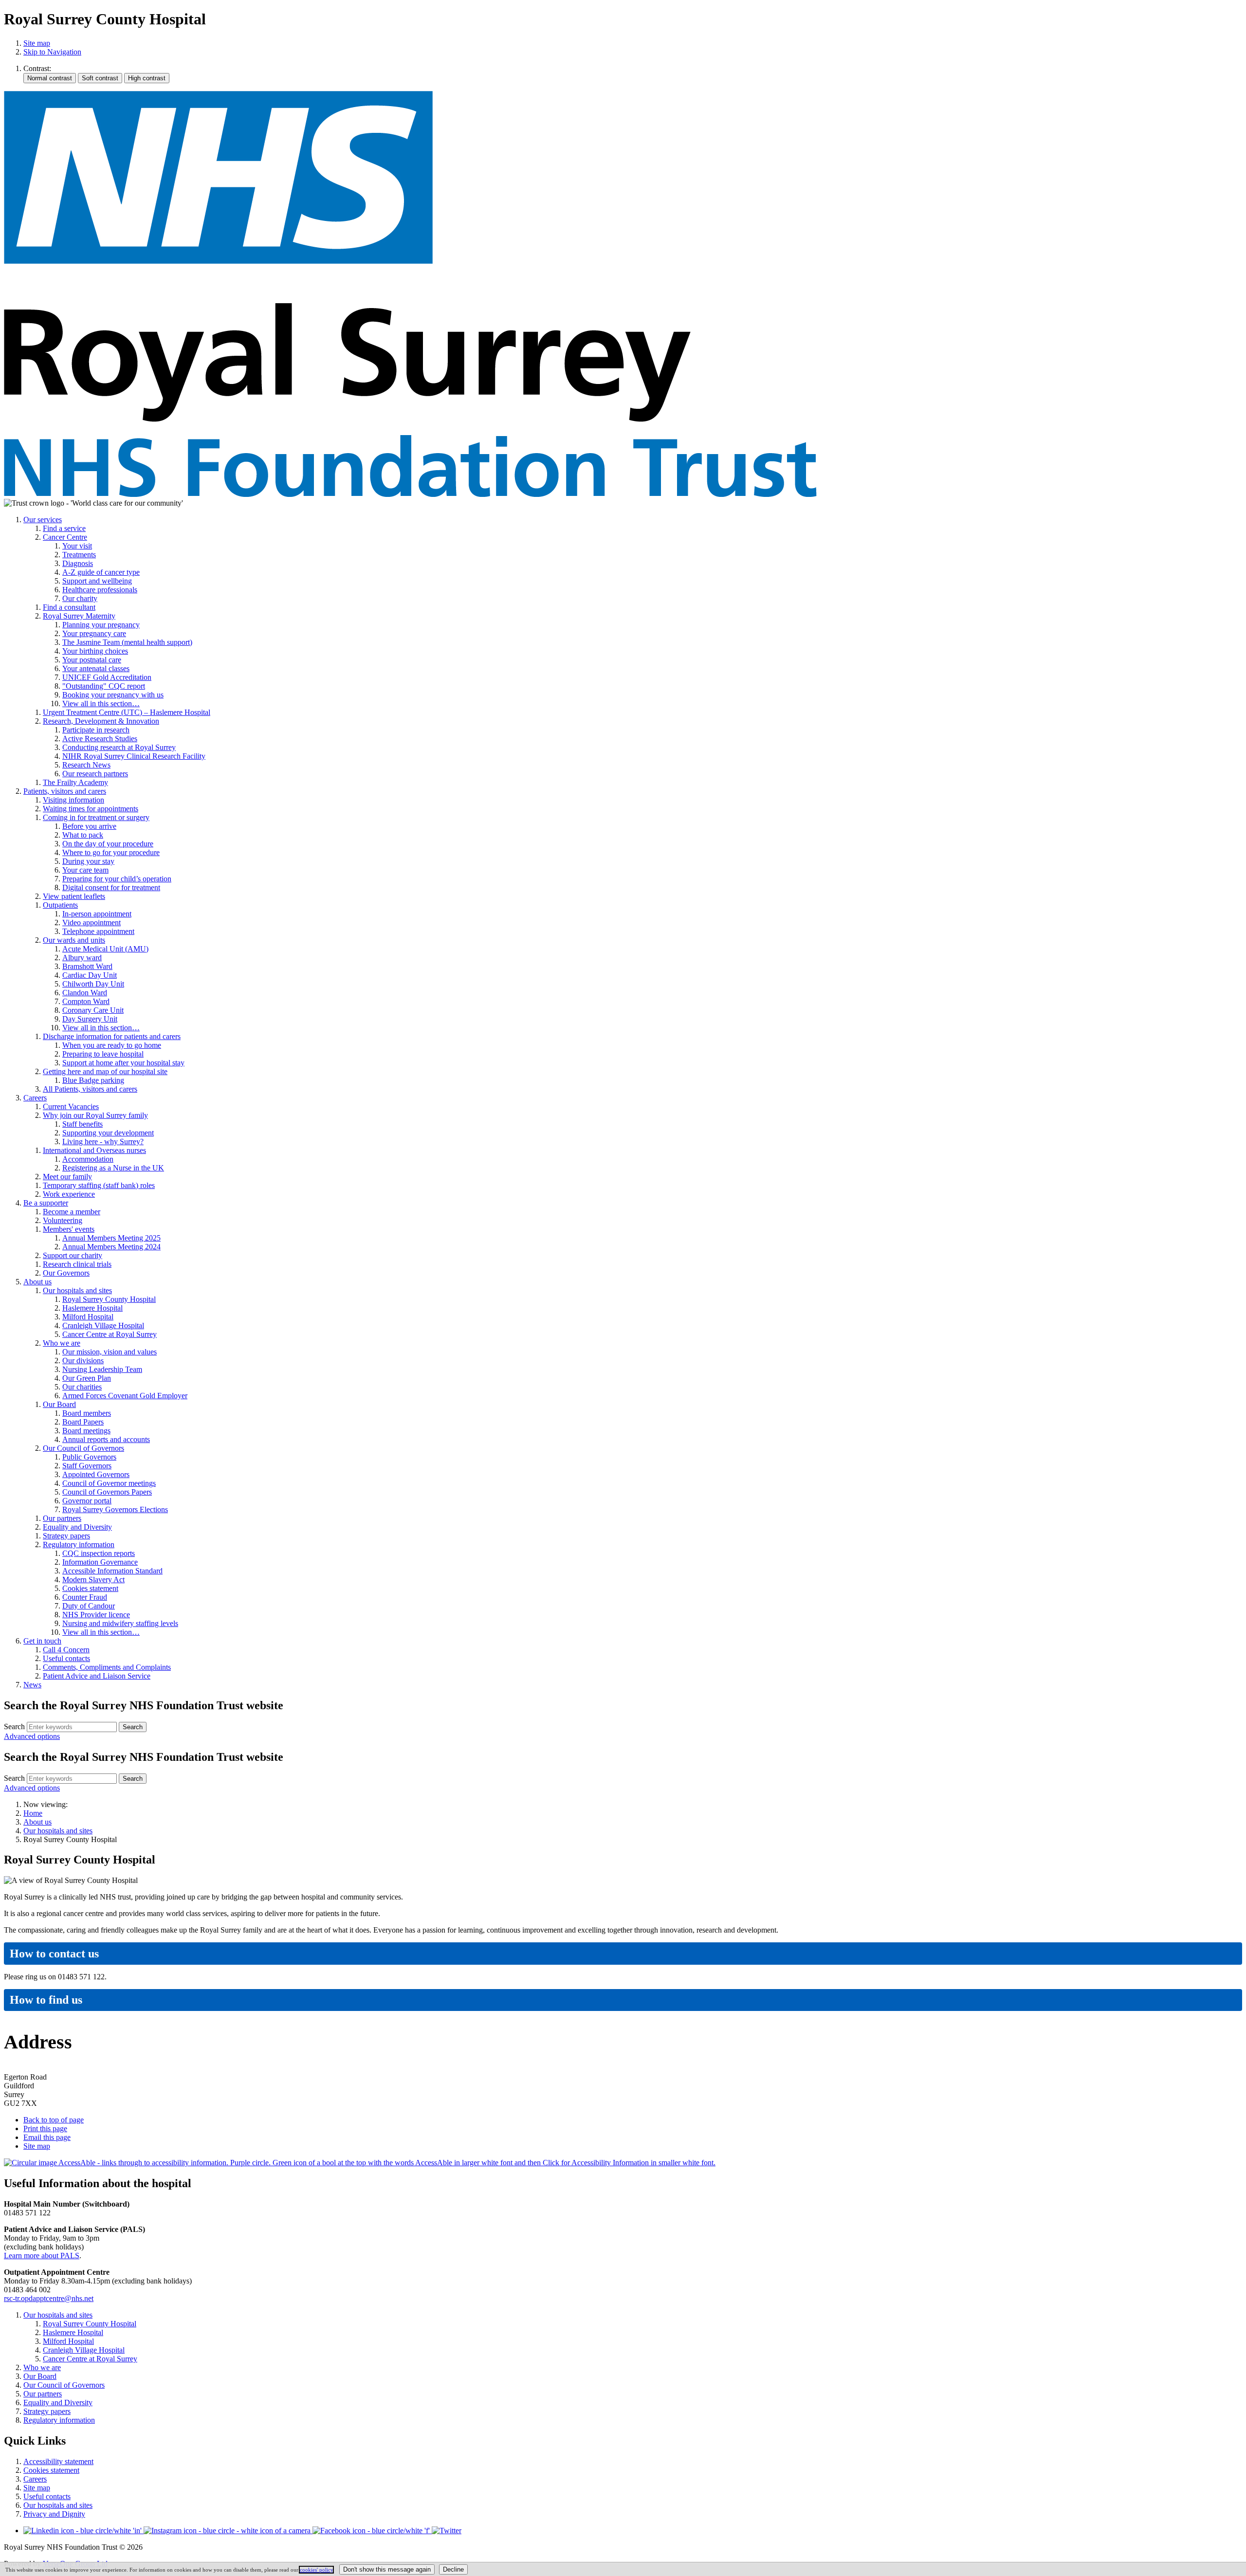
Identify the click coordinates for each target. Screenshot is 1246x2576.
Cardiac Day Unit (90, 975)
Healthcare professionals (100, 590)
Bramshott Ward (87, 966)
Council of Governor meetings (109, 1483)
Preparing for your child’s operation (117, 879)
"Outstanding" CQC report (104, 686)
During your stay (88, 861)
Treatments (79, 555)
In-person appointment (97, 914)
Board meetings (86, 1431)
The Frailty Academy (75, 782)
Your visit (77, 546)
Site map (37, 43)
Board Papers (83, 1422)
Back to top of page (54, 2120)
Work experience (69, 1194)
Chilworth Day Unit (93, 984)
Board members (87, 1413)
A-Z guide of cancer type (101, 572)
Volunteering (63, 1220)
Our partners (62, 1518)
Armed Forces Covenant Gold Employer (125, 1396)
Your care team (85, 870)
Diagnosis (78, 563)
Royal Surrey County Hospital (109, 1299)
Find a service (64, 528)
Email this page (47, 2137)
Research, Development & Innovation (101, 721)
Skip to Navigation (52, 52)
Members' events (69, 1229)
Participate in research (96, 730)
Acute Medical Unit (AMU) (105, 949)
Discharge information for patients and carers (112, 1036)
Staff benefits (82, 1124)
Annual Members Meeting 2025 (111, 1238)
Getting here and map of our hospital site (105, 1071)
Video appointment (92, 923)
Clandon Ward (85, 993)
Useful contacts (66, 1658)
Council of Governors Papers (107, 1492)
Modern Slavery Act (93, 1580)
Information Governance (100, 1562)
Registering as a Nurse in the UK (113, 1168)
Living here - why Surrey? (103, 1142)
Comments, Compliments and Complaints (107, 1667)
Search (14, 1726)
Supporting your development (108, 1133)
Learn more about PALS (42, 2256)
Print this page (45, 2128)
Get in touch (42, 1641)
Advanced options (32, 1736)
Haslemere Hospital (92, 1308)
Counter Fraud (85, 1597)
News (32, 1685)
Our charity (80, 598)
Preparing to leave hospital (103, 1054)
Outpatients (60, 905)
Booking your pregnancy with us (113, 695)
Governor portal (87, 1501)
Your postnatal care (92, 660)
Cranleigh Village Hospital (103, 1325)
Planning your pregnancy (101, 625)
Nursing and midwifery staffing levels (120, 1623)
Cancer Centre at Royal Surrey (110, 1334)
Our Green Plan (87, 1378)
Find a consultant (69, 607)
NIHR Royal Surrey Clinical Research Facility (134, 756)
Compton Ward (86, 1001)
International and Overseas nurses (94, 1150)
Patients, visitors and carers (65, 791)
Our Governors (66, 1273)
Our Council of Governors (83, 1448)
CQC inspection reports (99, 1553)
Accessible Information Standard (112, 1571)
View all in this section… (101, 703)
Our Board (59, 1404)
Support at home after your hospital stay (123, 1063)
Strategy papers (66, 1536)
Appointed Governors (96, 1474)
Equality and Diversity (77, 1527)
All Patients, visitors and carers (90, 1089)
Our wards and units (74, 940)
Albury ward (82, 958)
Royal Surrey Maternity (79, 616)
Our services (43, 520)
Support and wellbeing (97, 581)
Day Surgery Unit (90, 1019)
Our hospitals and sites (77, 1290)
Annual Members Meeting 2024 (111, 1247)
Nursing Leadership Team (102, 1369)
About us (37, 1282)
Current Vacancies (71, 1106)
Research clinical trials (77, 1264)
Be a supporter (46, 1203)
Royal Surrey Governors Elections (115, 1509)
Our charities (82, 1387)
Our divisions (83, 1361)
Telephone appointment (98, 931)
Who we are (62, 1343)
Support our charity (73, 1255)
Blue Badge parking (93, 1080)
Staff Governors (87, 1466)
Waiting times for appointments (91, 809)
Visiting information (73, 800)
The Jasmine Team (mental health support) (127, 642)
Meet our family (67, 1177)
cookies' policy (316, 2570)
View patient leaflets (74, 896)
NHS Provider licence (96, 1615)
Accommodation (88, 1159)
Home (33, 1813)
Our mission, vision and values (110, 1352)
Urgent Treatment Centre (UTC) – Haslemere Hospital (127, 712)
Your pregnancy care (94, 633)
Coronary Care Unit (93, 1010)
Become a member (72, 1212)
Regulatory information (79, 1544)
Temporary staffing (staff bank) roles (99, 1185)
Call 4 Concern (66, 1650)
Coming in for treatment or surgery (96, 817)
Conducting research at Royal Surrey (119, 747)
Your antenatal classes (96, 668)
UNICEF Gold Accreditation (107, 677)
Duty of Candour (89, 1606)
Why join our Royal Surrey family (95, 1115)
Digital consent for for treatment (111, 887)
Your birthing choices (95, 651)
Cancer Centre (65, 537)
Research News (86, 765)
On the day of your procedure (108, 844)
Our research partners (95, 774)
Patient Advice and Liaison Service (97, 1676)
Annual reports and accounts (106, 1439)
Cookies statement (90, 1588)
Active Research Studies (100, 739)
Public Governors (89, 1457)
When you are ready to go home (112, 1045)
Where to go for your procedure (111, 852)
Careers (35, 1098)
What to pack (83, 835)
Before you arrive (89, 826)
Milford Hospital (88, 1317)
